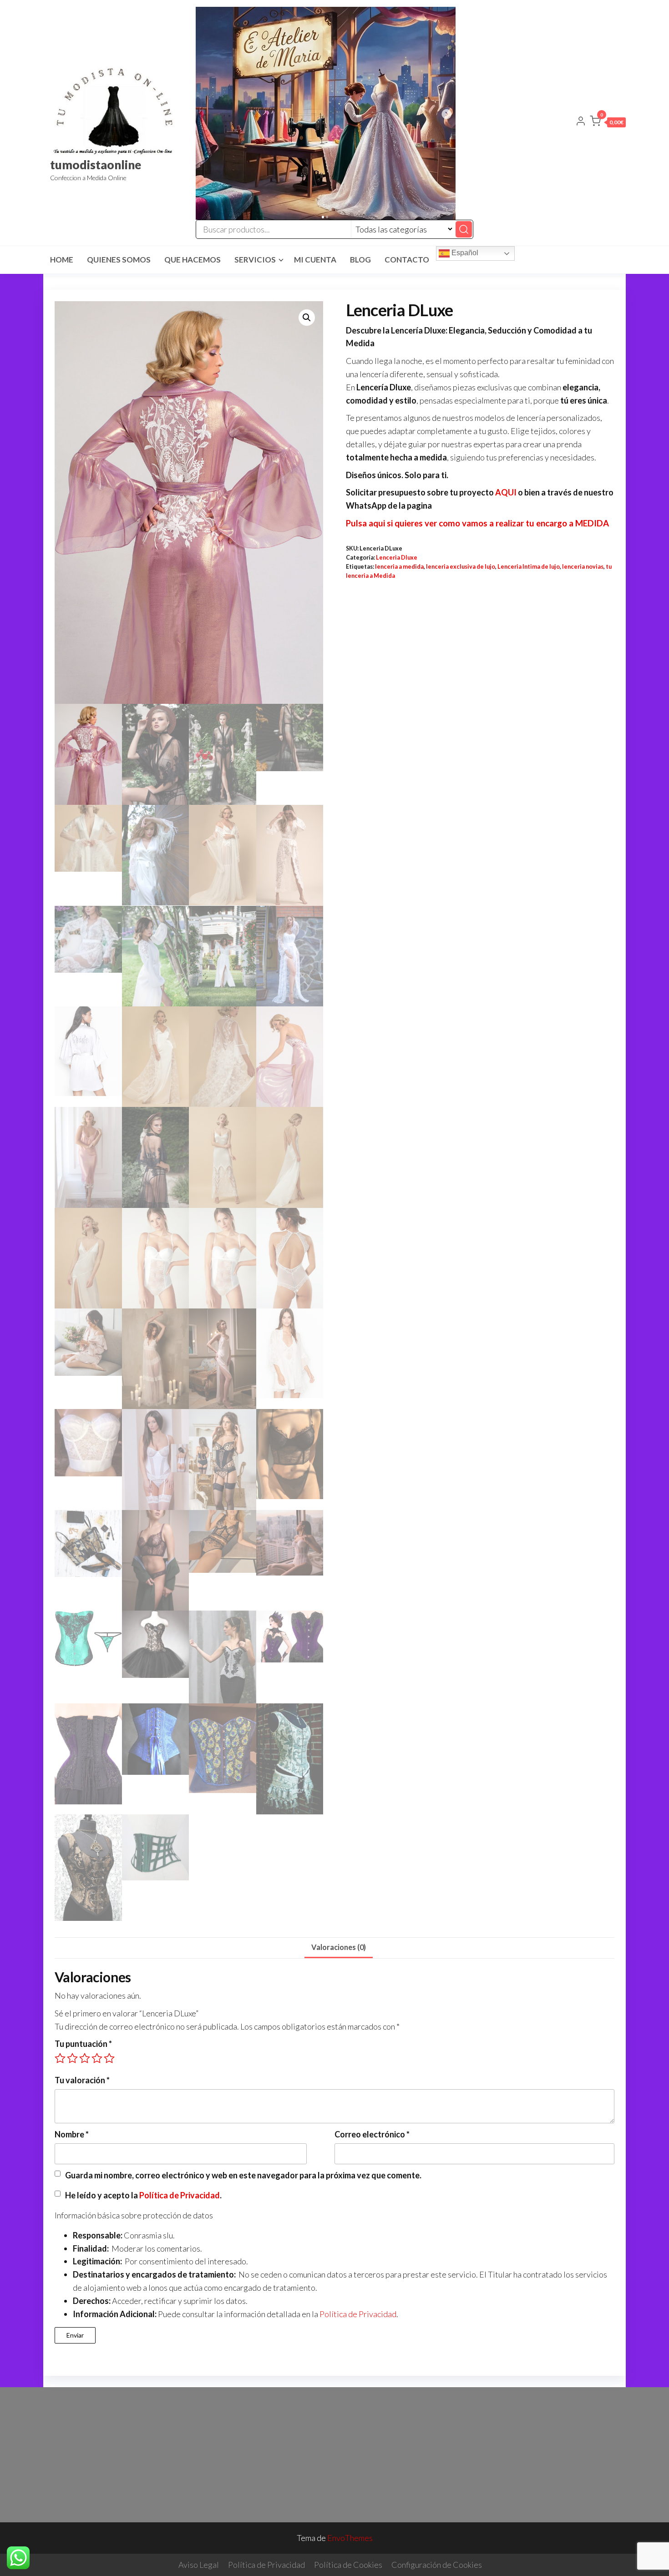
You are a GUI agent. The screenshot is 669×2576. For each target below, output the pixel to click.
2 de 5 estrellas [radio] (72, 2058)
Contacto (407, 260)
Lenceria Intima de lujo (529, 567)
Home (62, 260)
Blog (360, 260)
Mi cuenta (315, 260)
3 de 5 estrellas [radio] (85, 2058)
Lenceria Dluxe (397, 558)
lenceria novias (583, 567)
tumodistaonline (96, 165)
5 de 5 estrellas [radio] (109, 2058)
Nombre (72, 2134)
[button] (608, 123)
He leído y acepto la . (143, 2195)
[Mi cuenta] (581, 122)
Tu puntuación (83, 2044)
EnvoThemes (350, 2538)
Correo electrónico (372, 2134)
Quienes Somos (119, 260)
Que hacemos (193, 260)
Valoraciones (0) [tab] (339, 1947)
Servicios (255, 260)
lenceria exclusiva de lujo (461, 567)
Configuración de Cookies (437, 2565)
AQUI (506, 492)
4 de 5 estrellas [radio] (97, 2058)
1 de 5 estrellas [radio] (60, 2058)
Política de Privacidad (180, 2195)
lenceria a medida (399, 567)
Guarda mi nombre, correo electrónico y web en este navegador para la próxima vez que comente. (243, 2175)
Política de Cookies (348, 2565)
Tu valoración (82, 2080)
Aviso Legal (199, 2565)
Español (464, 253)
